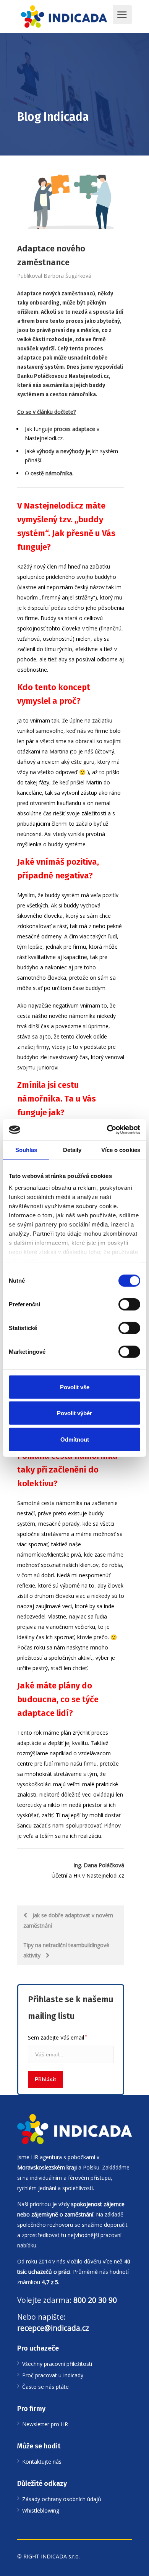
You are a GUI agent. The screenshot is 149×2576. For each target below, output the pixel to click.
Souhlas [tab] (26, 1149)
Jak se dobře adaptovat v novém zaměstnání (68, 1920)
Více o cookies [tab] (121, 1149)
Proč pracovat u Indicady (53, 2375)
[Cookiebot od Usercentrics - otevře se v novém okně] (107, 1130)
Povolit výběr (74, 1413)
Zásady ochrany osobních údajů (62, 2499)
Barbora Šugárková (67, 276)
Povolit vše (75, 1387)
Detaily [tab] (72, 1149)
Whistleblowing (41, 2510)
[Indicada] (64, 17)
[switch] (129, 1304)
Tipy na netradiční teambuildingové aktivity (66, 1950)
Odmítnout (75, 1439)
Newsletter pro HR (45, 2424)
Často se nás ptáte (45, 2387)
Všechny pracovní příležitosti (57, 2364)
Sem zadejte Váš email (57, 2037)
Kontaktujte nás (42, 2462)
